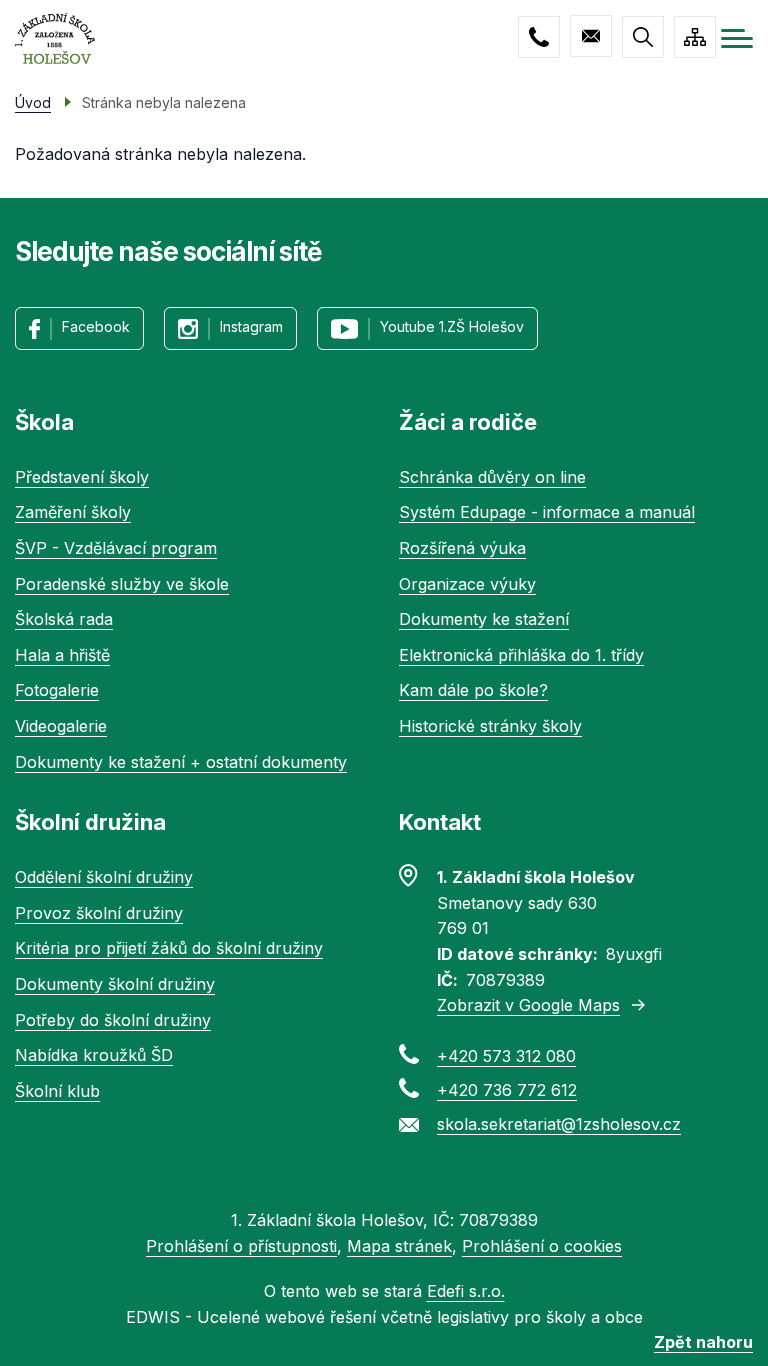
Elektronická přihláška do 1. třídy (521, 655)
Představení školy (82, 477)
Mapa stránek (399, 1246)
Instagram (251, 326)
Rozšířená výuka (462, 548)
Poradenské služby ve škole (122, 584)
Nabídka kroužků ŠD (94, 1055)
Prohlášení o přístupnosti (241, 1246)
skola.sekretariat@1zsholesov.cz (591, 36)
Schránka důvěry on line (492, 477)
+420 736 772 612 (507, 1090)
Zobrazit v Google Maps (528, 1005)
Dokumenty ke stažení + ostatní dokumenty (181, 762)
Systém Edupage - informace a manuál (547, 512)
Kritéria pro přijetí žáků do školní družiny (169, 948)
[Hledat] (643, 37)
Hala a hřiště (62, 655)
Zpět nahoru (703, 1342)
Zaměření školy (73, 512)
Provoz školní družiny (99, 913)
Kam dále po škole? (473, 690)
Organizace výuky (467, 584)
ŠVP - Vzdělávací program (116, 548)
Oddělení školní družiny (104, 877)
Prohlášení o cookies (542, 1246)
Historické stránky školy (490, 726)
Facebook (96, 326)
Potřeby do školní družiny (113, 1020)
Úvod (33, 102)
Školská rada (64, 619)
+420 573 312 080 (539, 37)
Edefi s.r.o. (466, 1291)
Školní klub (57, 1091)
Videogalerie (61, 726)
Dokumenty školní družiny (115, 984)
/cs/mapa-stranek (695, 37)
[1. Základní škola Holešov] (55, 38)
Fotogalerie (57, 690)
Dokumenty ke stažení (484, 619)
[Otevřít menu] (737, 38)
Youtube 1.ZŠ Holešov (452, 326)
